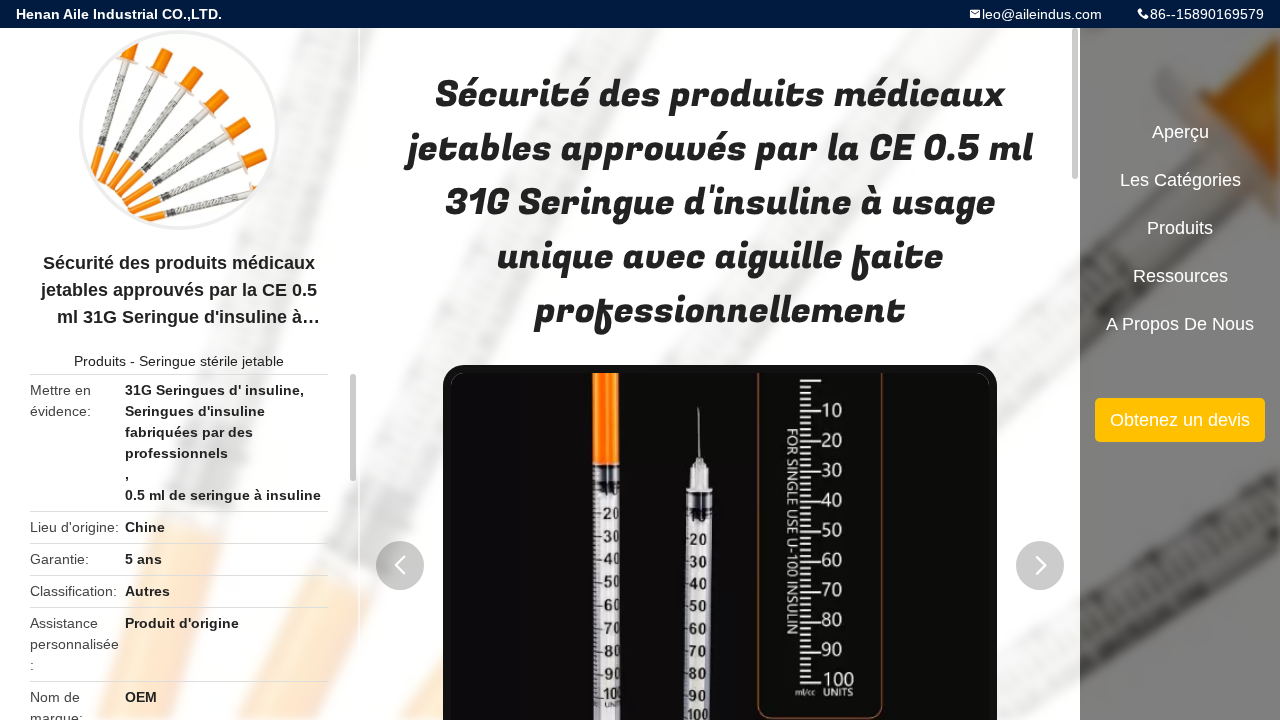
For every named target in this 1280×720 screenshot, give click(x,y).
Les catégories (1180, 180)
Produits (100, 361)
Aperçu (1180, 132)
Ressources (1180, 276)
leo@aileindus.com (1042, 14)
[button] (400, 565)
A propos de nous (1180, 324)
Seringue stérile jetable (211, 361)
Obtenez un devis (1180, 420)
